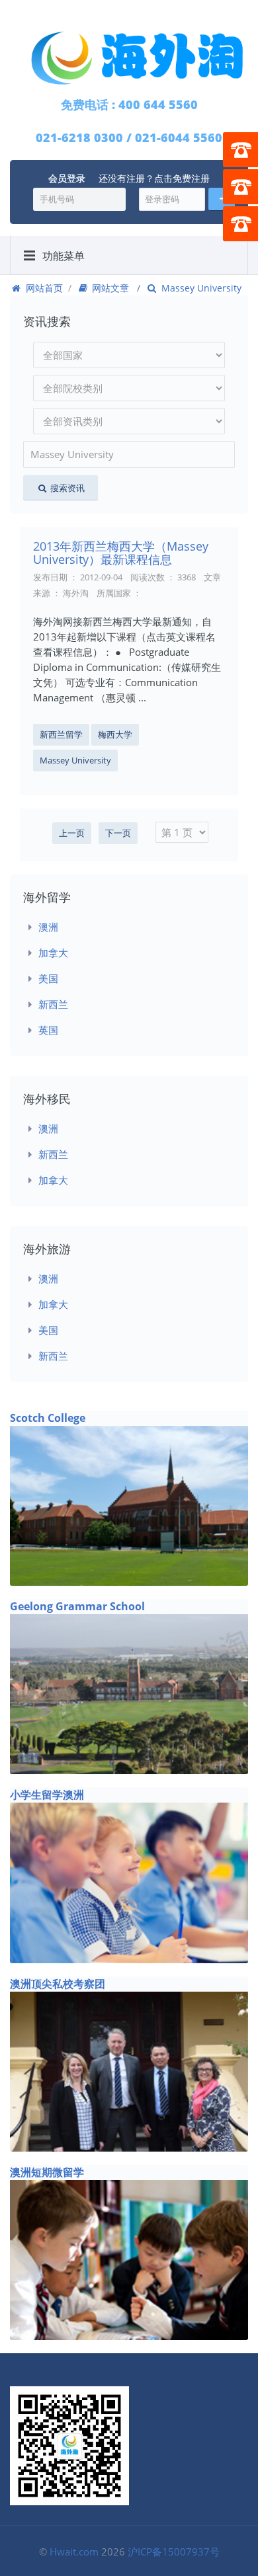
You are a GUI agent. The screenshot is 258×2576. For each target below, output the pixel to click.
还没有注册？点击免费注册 (154, 178)
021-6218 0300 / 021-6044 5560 (129, 137)
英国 (48, 1030)
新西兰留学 (61, 734)
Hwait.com (74, 2552)
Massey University (75, 760)
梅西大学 (115, 734)
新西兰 (53, 1004)
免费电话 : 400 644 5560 (129, 104)
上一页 (72, 833)
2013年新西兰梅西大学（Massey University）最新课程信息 (121, 553)
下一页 (118, 833)
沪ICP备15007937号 (174, 2552)
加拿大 (53, 953)
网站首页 (43, 288)
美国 (48, 978)
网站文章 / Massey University (165, 288)
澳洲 (48, 927)
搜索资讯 (66, 488)
